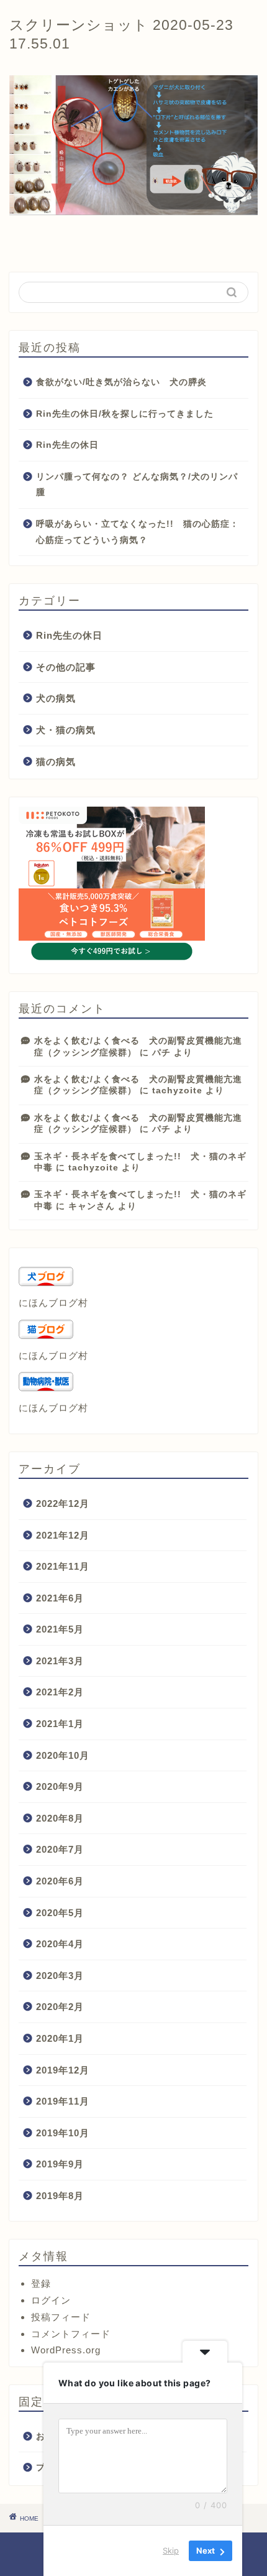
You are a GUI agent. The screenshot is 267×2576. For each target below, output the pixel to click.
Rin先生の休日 (67, 445)
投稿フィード (61, 2317)
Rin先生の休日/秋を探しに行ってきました (125, 414)
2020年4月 (60, 1944)
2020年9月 (60, 1786)
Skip (171, 2551)
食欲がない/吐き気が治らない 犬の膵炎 (121, 382)
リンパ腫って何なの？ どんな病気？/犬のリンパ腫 (137, 485)
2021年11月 (63, 1566)
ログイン (51, 2300)
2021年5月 (60, 1629)
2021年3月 (60, 1661)
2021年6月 (60, 1598)
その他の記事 (66, 667)
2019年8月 (60, 2196)
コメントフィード (71, 2334)
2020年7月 (60, 1849)
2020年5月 (60, 1913)
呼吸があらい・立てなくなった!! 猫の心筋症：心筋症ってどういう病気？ (138, 532)
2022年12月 (63, 1503)
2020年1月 (60, 2038)
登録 (41, 2283)
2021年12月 (63, 1535)
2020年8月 (60, 1818)
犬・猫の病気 (66, 730)
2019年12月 (63, 2070)
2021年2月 (60, 1692)
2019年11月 (63, 2101)
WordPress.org (66, 2350)
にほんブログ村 (53, 1303)
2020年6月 (60, 1881)
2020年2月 (60, 2007)
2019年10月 (63, 2133)
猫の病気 (56, 762)
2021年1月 (60, 1724)
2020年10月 (63, 1755)
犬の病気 (56, 698)
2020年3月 (60, 1976)
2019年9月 (60, 2164)
